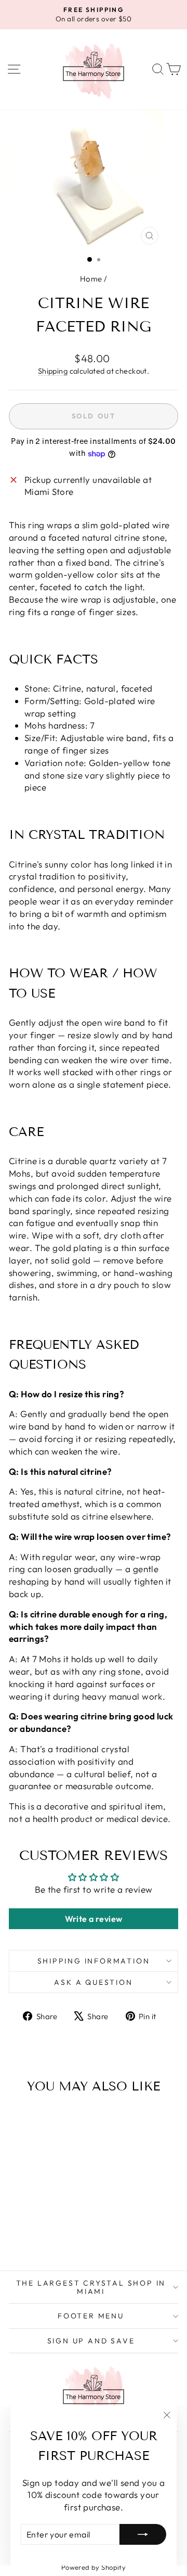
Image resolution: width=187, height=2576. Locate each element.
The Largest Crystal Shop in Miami (91, 2287)
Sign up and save (91, 2341)
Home (91, 279)
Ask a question (93, 1982)
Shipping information (94, 1961)
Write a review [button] (94, 1919)
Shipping (53, 371)
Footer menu (91, 2316)
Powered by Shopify (94, 2567)
